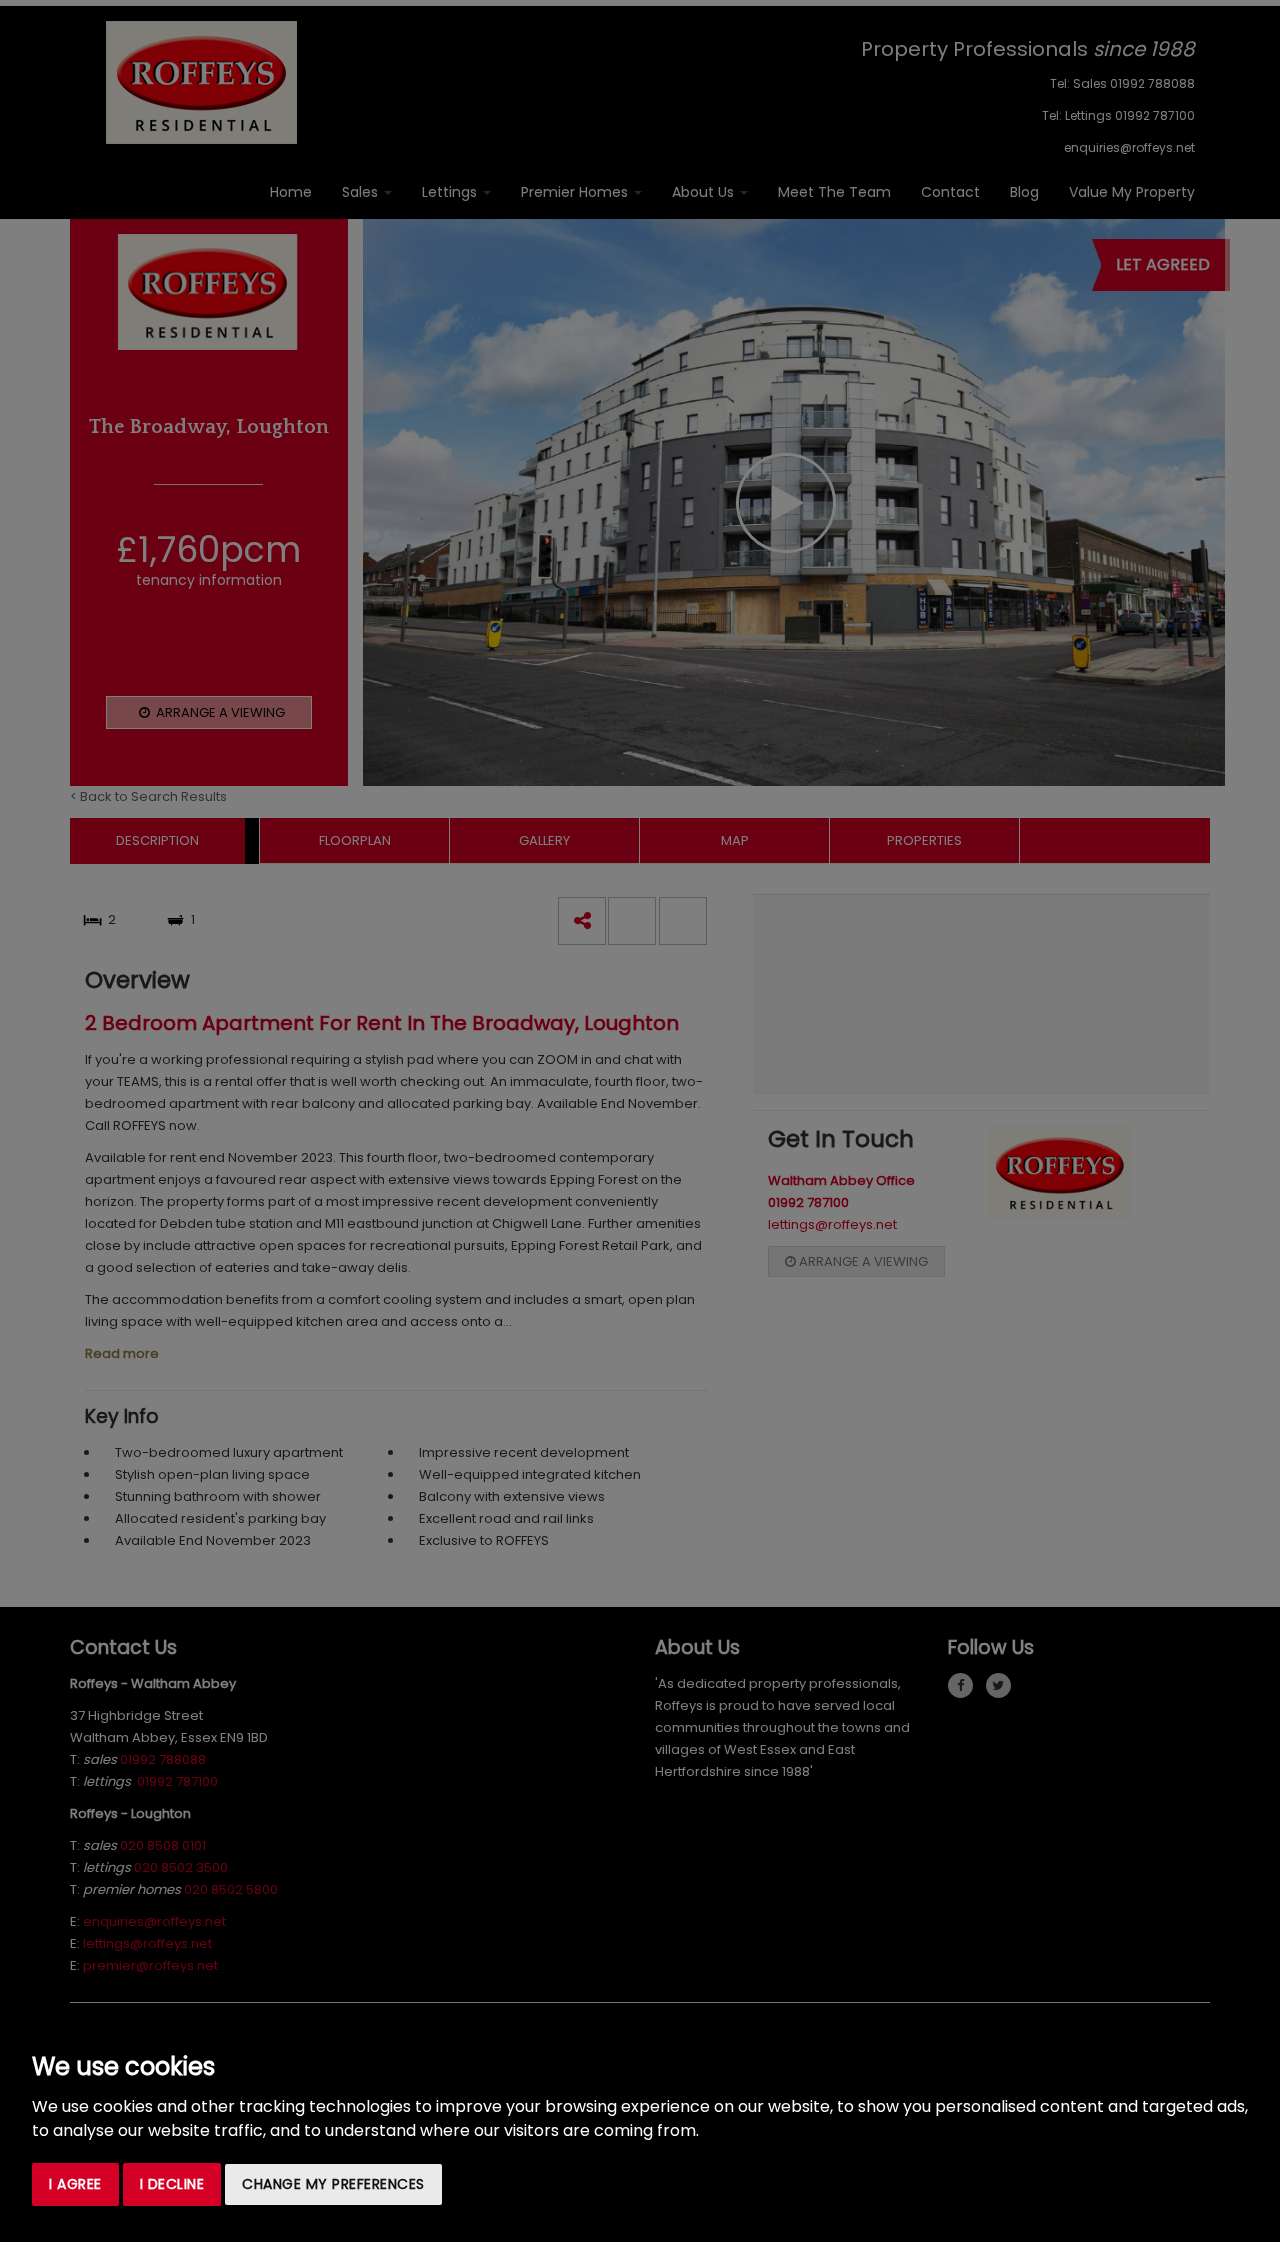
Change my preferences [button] (333, 2184)
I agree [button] (75, 2184)
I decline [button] (172, 2184)
